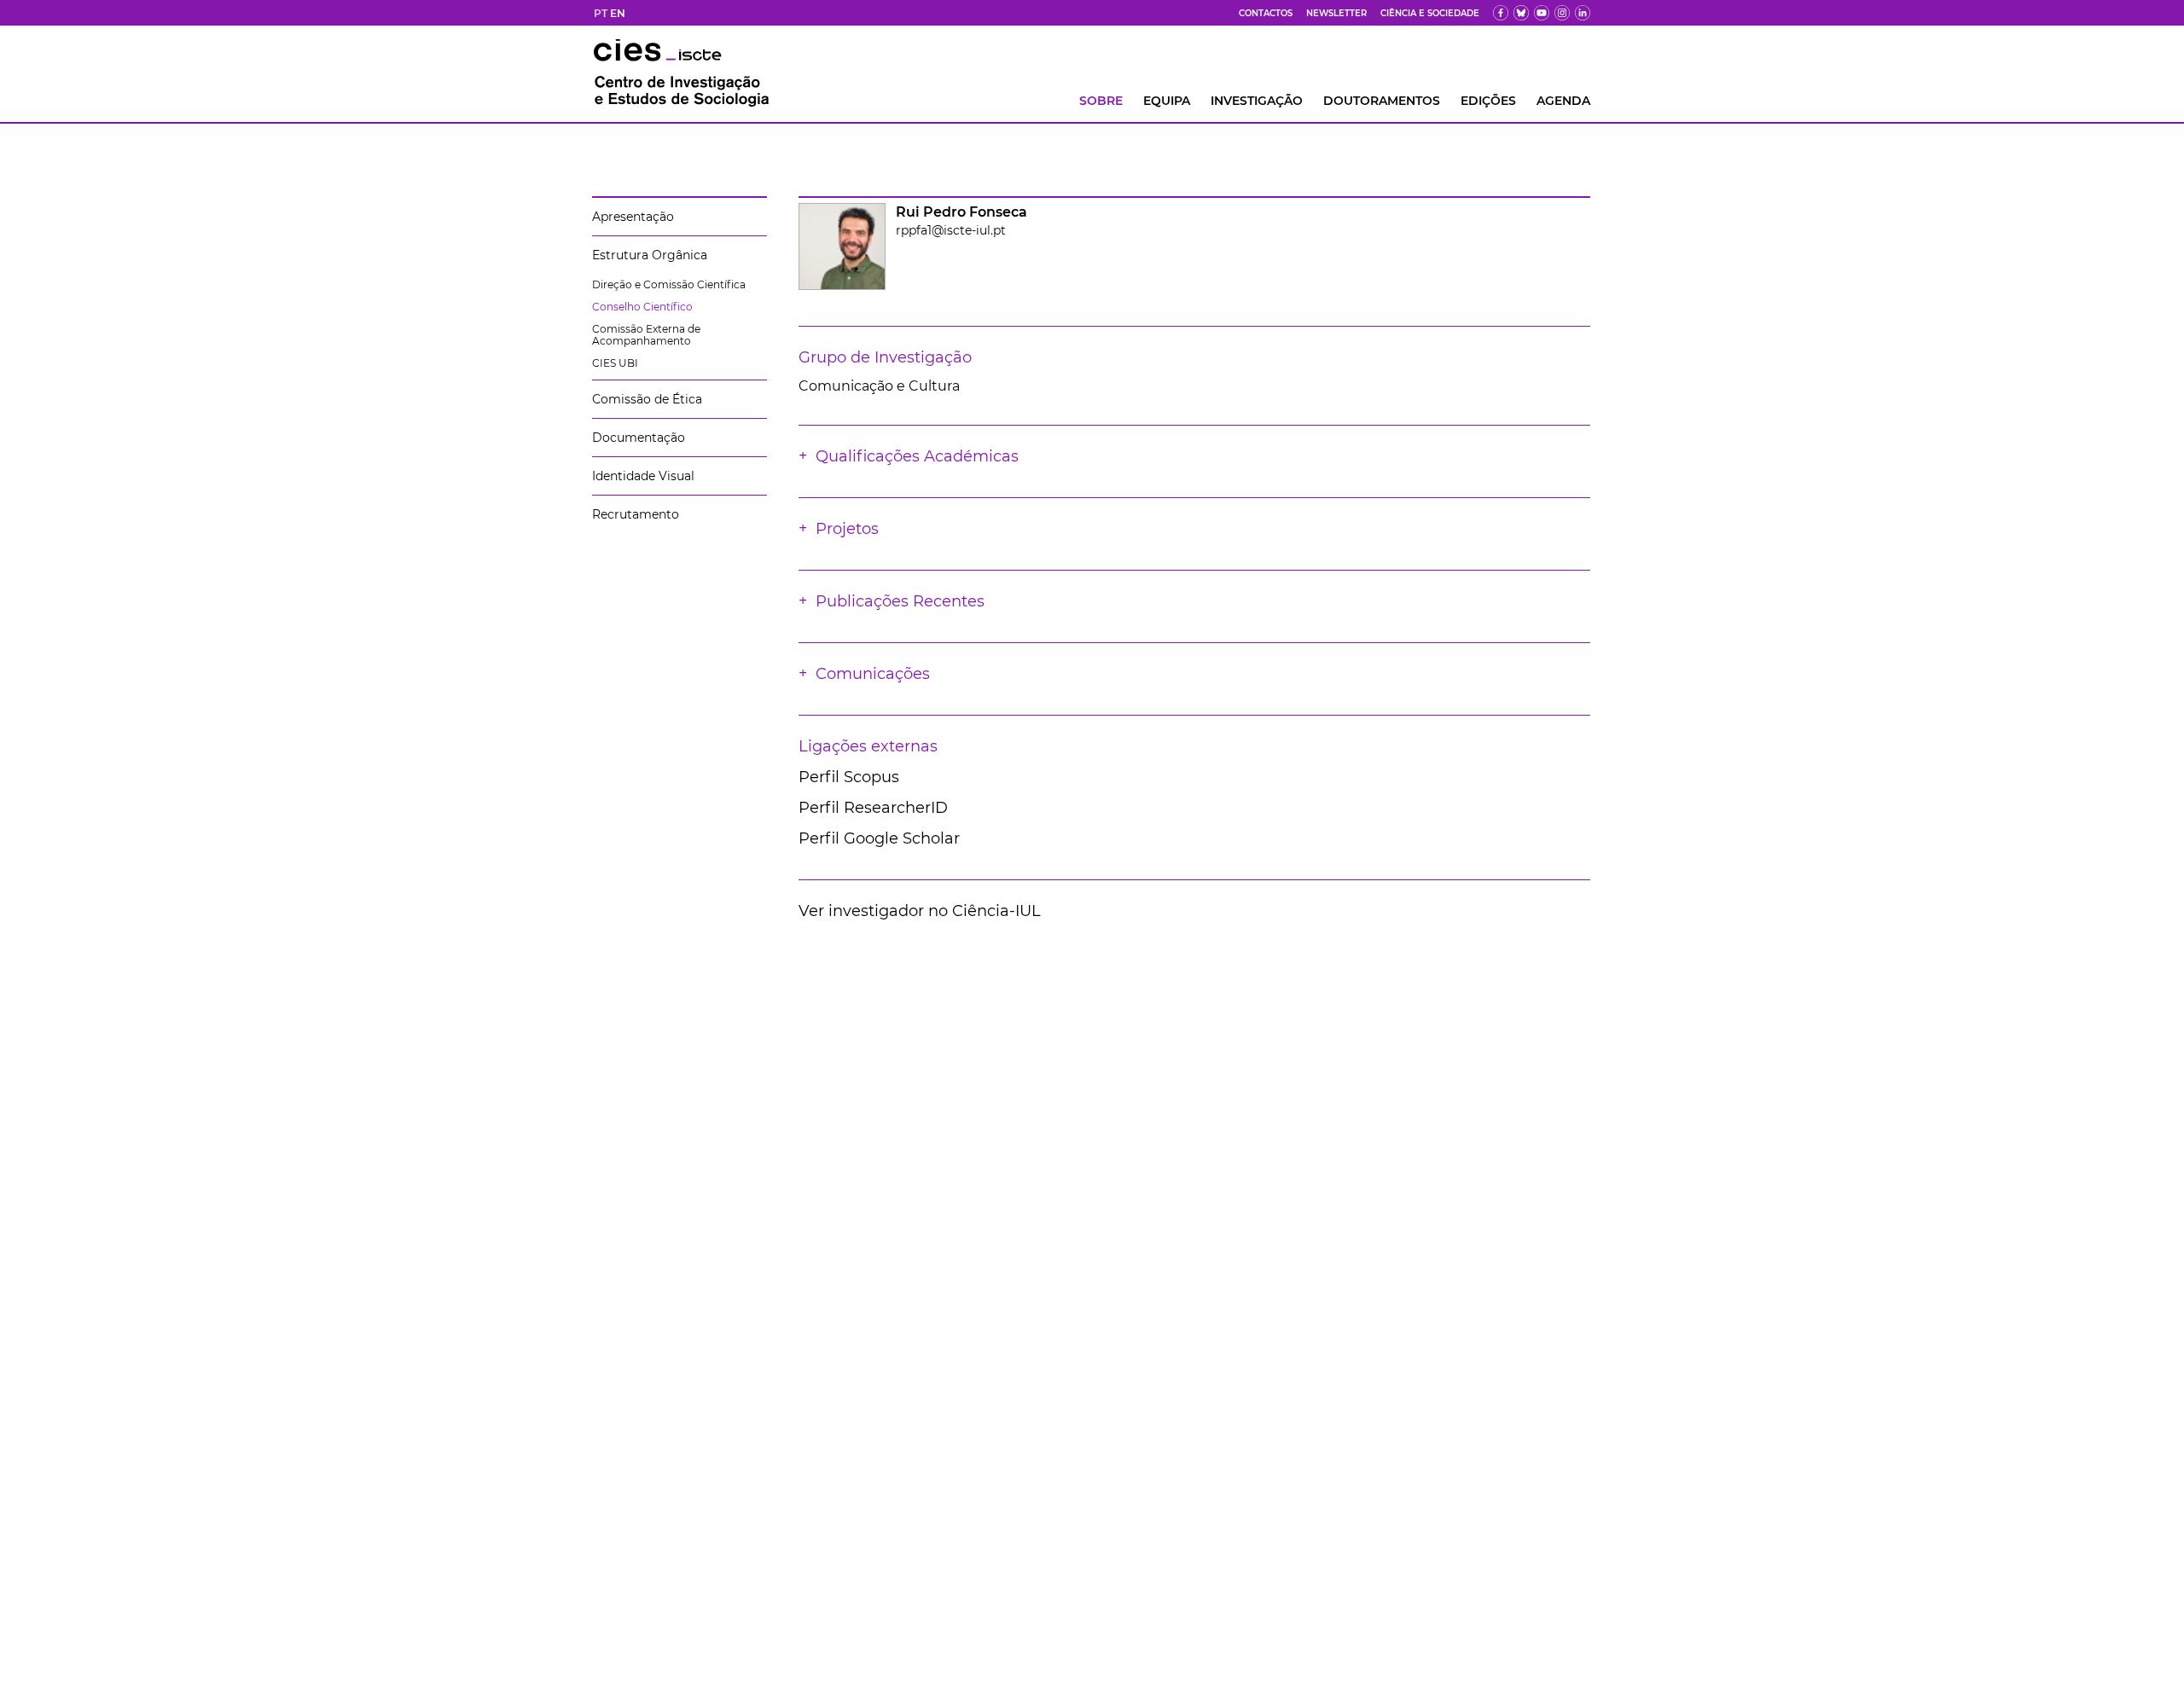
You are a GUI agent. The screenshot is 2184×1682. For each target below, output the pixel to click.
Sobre (1101, 101)
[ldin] (1583, 13)
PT (601, 13)
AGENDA (1563, 101)
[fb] (1501, 13)
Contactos (1266, 13)
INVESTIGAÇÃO (1257, 101)
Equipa (1167, 101)
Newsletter (1336, 13)
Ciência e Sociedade (1430, 13)
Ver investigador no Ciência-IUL (920, 911)
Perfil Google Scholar (879, 838)
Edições (1488, 101)
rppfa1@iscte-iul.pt (951, 230)
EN (618, 13)
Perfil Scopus (849, 777)
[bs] (1521, 13)
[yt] (1542, 13)
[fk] (1562, 13)
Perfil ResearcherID (873, 808)
